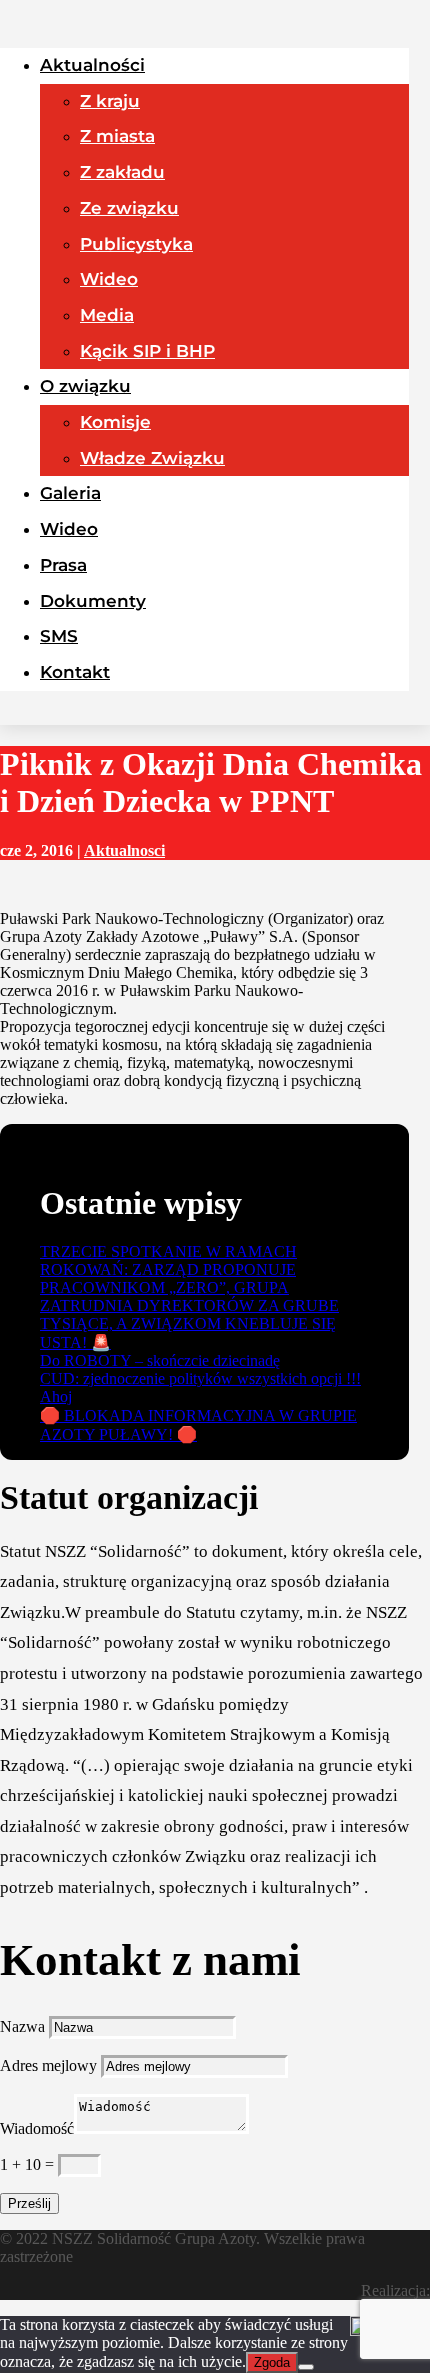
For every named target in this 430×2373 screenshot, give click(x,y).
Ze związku (129, 208)
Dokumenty (93, 601)
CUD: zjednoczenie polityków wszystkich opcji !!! (200, 1378)
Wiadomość (37, 2128)
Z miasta (117, 136)
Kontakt (75, 672)
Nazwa (22, 2026)
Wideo (109, 279)
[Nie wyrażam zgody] (306, 2367)
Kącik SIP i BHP (147, 351)
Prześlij (29, 2203)
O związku (85, 386)
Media (107, 315)
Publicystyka (136, 244)
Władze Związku (152, 458)
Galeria (70, 493)
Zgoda (272, 2362)
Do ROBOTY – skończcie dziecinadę (160, 1360)
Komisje (115, 422)
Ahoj (56, 1396)
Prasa (63, 565)
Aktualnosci (124, 850)
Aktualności (92, 65)
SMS (59, 636)
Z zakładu (122, 172)
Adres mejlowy (48, 2065)
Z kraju (110, 101)
